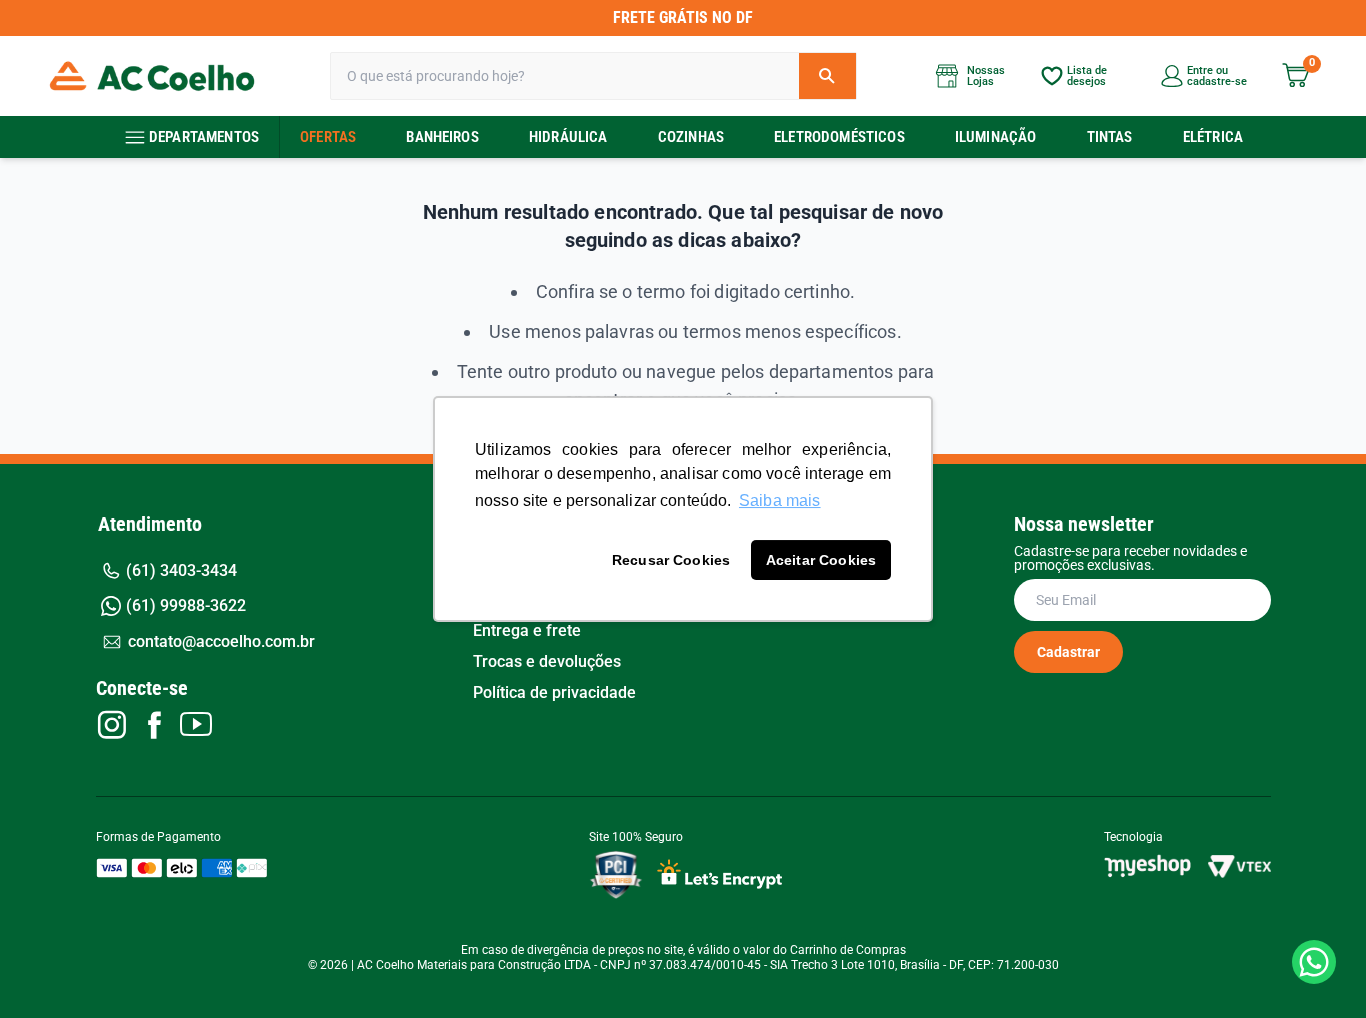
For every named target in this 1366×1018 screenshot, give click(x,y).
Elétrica (1213, 137)
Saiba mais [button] (780, 500)
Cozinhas (691, 137)
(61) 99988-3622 (186, 605)
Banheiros (442, 137)
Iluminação (996, 137)
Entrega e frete (527, 631)
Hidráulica (568, 137)
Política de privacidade (554, 693)
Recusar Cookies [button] (671, 560)
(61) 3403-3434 (181, 570)
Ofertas (328, 137)
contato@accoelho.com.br (221, 641)
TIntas (1110, 137)
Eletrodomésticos (839, 137)
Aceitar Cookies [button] (821, 560)
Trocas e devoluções (547, 662)
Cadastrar (1068, 652)
